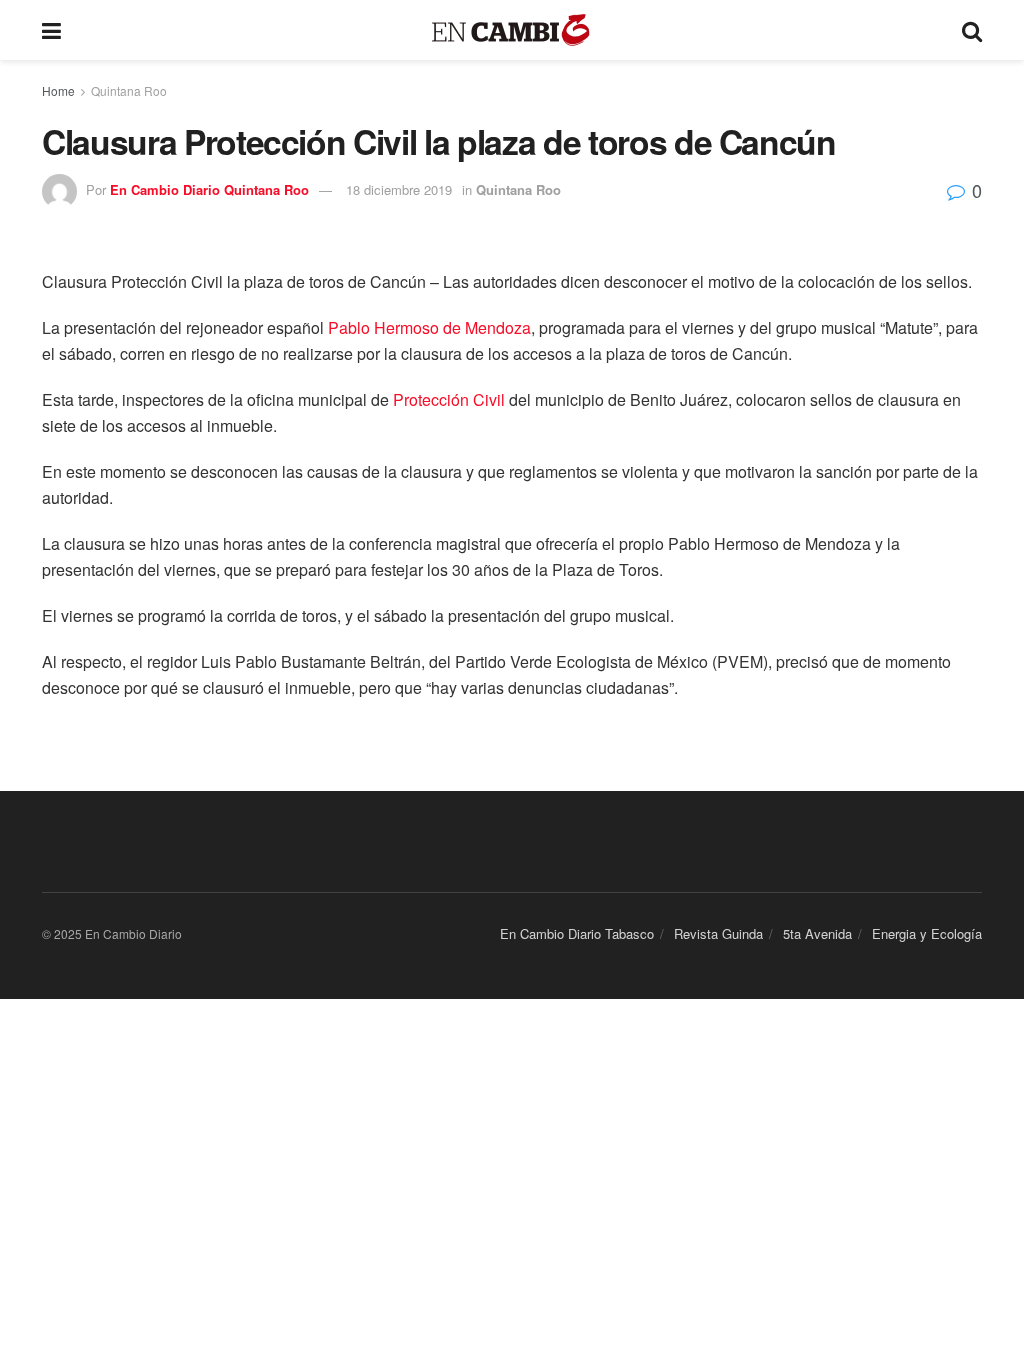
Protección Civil (449, 399)
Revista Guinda (718, 933)
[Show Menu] (51, 30)
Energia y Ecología (927, 933)
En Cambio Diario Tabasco (577, 933)
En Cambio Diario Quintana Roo (209, 189)
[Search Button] (972, 30)
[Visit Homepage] (511, 30)
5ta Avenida (817, 933)
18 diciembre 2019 (399, 189)
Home (58, 90)
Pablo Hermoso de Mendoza (429, 327)
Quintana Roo (129, 90)
